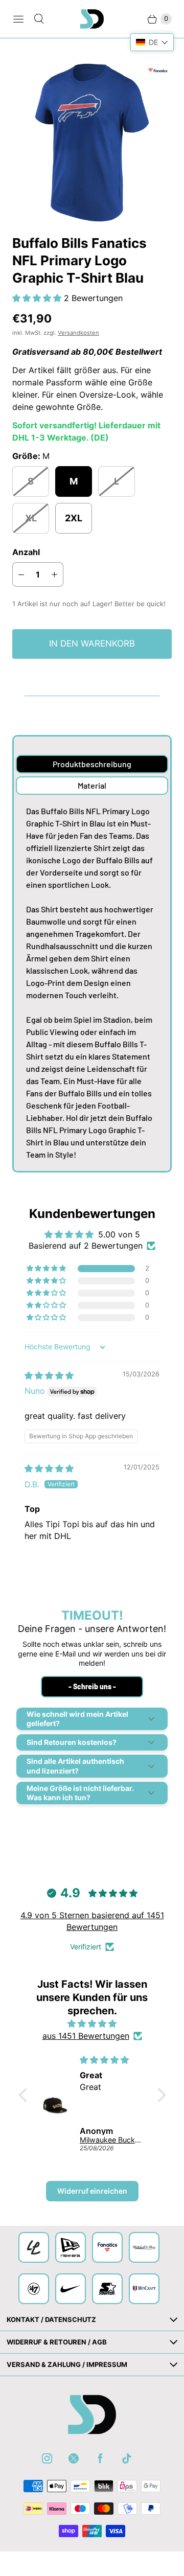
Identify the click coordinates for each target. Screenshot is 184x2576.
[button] (38, 298)
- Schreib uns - (92, 1686)
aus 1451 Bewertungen (86, 2036)
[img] (49, 1375)
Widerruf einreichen (92, 2191)
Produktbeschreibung (92, 764)
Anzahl (26, 552)
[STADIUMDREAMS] (92, 19)
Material (92, 785)
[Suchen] (39, 19)
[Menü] (18, 19)
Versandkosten (78, 333)
